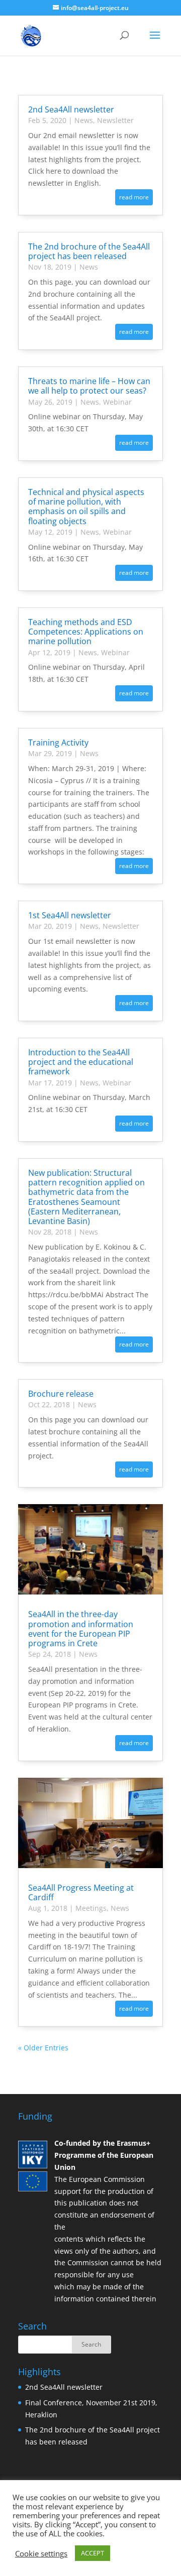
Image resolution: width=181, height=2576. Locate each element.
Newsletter (115, 120)
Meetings (91, 1908)
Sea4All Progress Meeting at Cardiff (81, 1892)
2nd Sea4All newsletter (71, 109)
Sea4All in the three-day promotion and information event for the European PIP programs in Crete (81, 1629)
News (84, 120)
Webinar (117, 402)
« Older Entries (43, 2048)
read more (134, 197)
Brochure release (61, 1394)
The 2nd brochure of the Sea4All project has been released (89, 251)
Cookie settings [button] (41, 2553)
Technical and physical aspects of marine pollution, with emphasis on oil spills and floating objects (86, 507)
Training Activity (58, 743)
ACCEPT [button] (93, 2553)
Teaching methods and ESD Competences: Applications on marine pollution (86, 632)
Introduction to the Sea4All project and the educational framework (81, 1062)
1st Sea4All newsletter (70, 915)
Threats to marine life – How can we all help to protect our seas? (89, 386)
